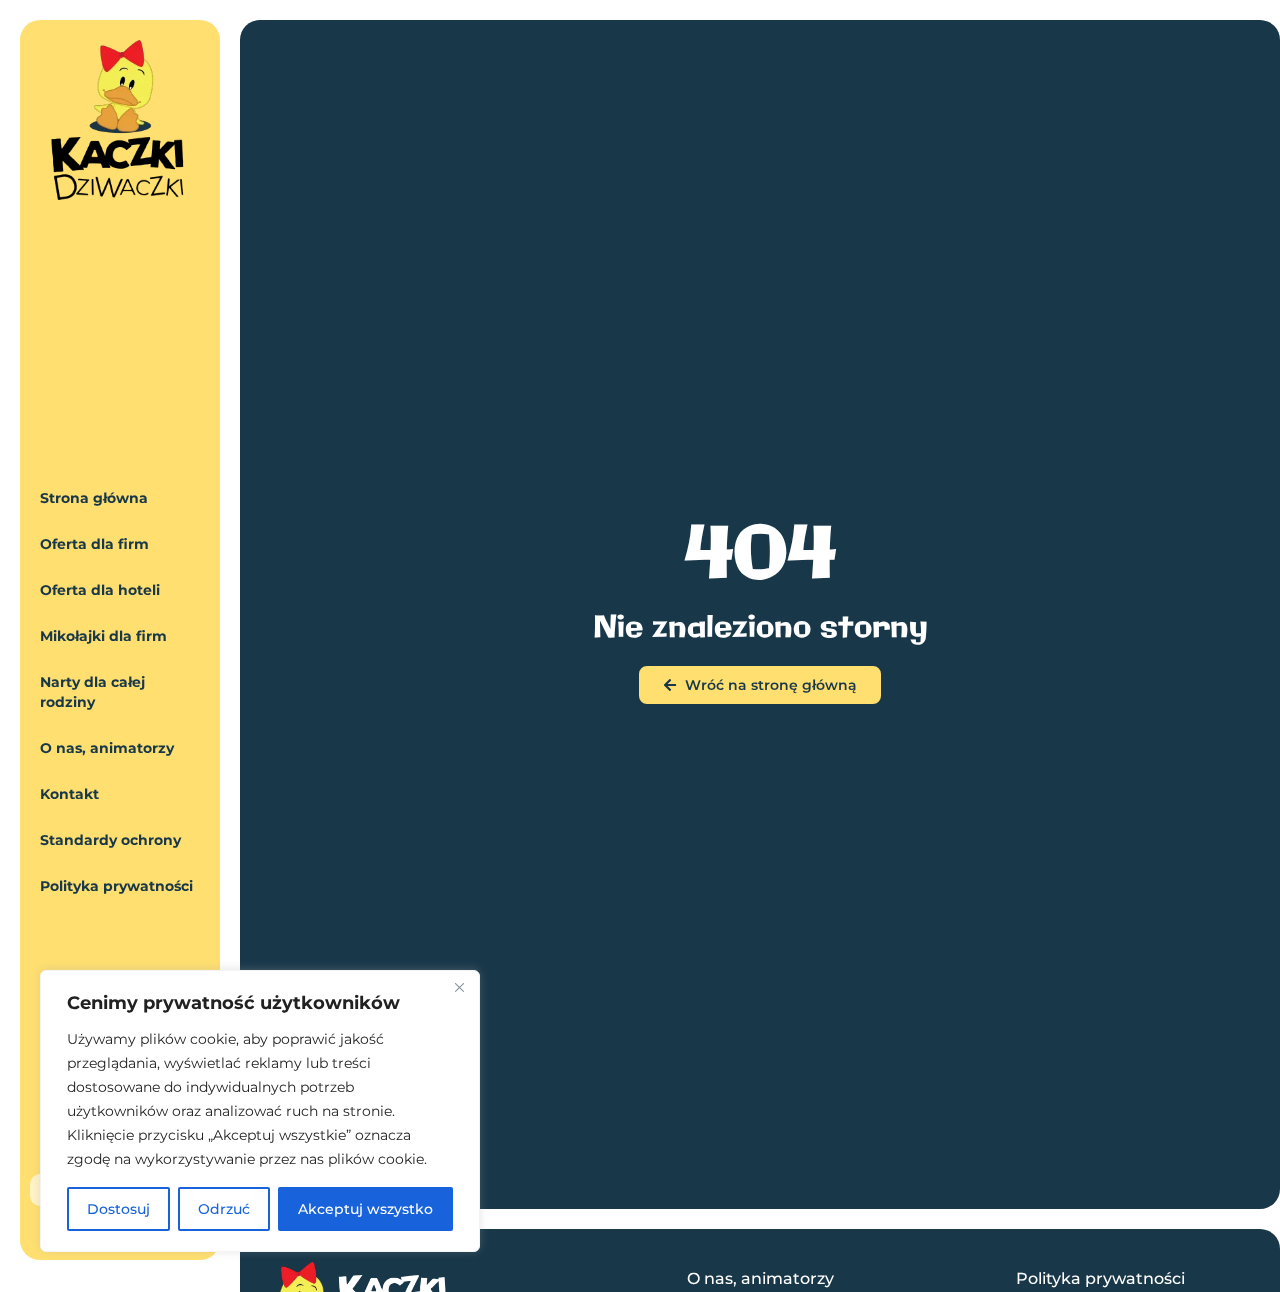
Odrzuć (224, 1209)
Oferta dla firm (94, 544)
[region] (260, 1111)
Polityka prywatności (116, 886)
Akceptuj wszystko (365, 1209)
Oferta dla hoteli (100, 590)
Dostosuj (118, 1209)
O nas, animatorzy (107, 748)
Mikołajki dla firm (103, 636)
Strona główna (94, 498)
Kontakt (69, 794)
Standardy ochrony (110, 840)
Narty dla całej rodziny (92, 692)
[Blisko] (459, 987)
